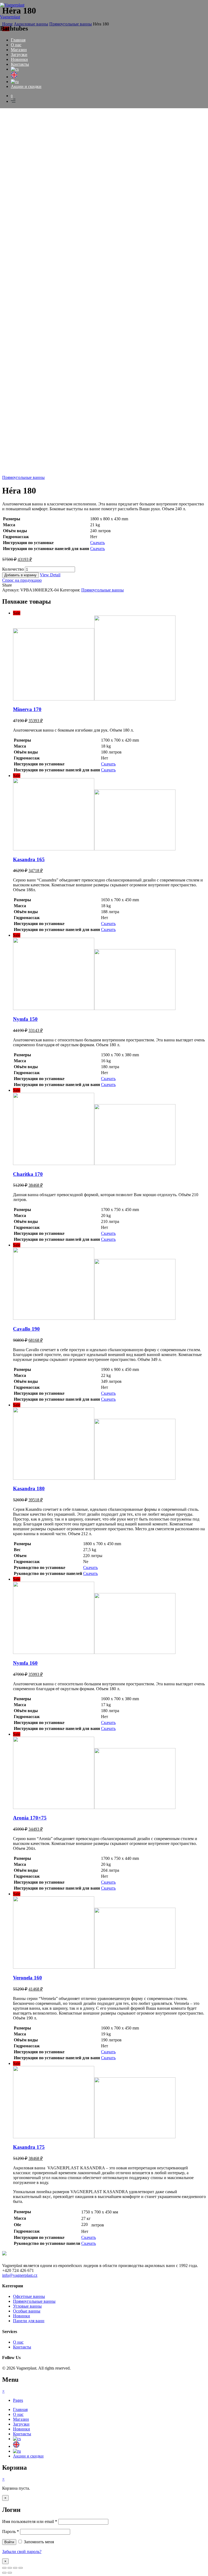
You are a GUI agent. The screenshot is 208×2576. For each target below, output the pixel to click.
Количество (13, 569)
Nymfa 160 (25, 1663)
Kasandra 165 (29, 859)
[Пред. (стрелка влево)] (4, 2573)
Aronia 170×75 (30, 1818)
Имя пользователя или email (30, 2521)
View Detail (50, 575)
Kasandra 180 (29, 1488)
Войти (9, 2542)
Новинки (19, 59)
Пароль (11, 2531)
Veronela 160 (27, 1978)
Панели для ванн (29, 2321)
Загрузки (19, 55)
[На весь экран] (15, 2568)
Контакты (20, 64)
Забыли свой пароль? (22, 2552)
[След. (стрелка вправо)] (10, 2573)
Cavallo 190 (26, 1329)
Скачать (97, 543)
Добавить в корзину (20, 575)
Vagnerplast (10, 17)
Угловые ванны (27, 2306)
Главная (18, 40)
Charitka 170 (28, 1174)
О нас (16, 45)
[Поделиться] (10, 2568)
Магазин (19, 50)
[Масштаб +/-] (21, 2568)
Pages (18, 2400)
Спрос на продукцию (22, 580)
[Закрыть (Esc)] (4, 2568)
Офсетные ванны (29, 2296)
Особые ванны (27, 2311)
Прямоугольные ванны (23, 477)
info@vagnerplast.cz (20, 2275)
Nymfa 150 (25, 1019)
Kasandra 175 (29, 2147)
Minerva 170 (27, 709)
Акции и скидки (26, 86)
